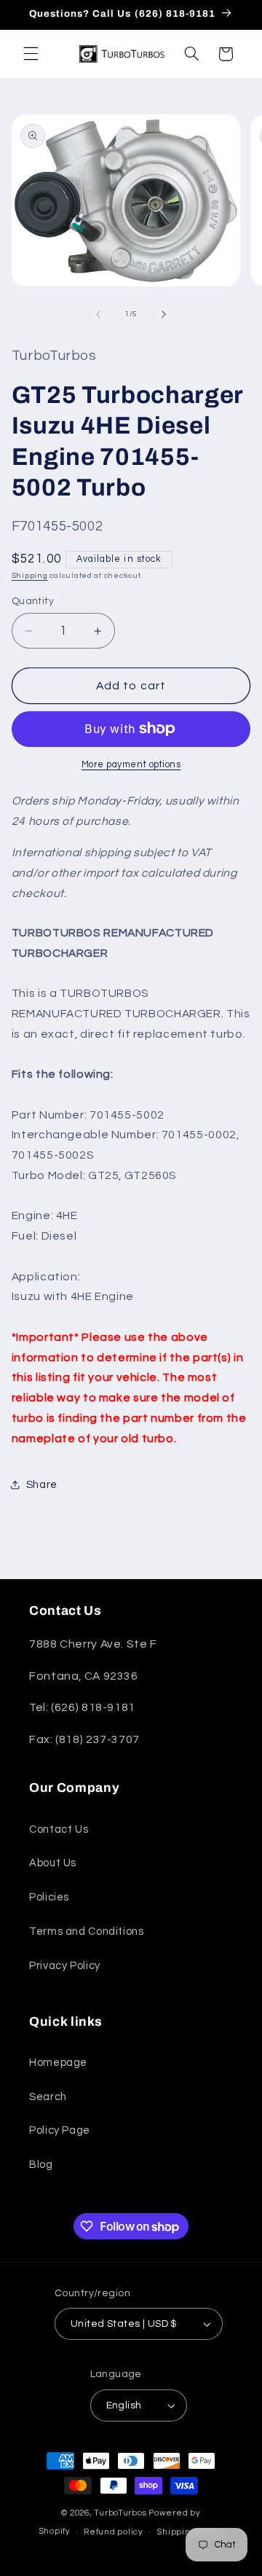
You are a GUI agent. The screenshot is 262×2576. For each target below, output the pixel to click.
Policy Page (60, 2130)
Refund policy (114, 2532)
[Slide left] (98, 314)
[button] (31, 54)
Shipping (30, 575)
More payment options (131, 765)
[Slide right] (164, 314)
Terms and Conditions (87, 1931)
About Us (53, 1863)
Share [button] (42, 1485)
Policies (49, 1897)
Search (48, 2097)
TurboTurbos (120, 2513)
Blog (41, 2165)
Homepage (58, 2063)
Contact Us (59, 1829)
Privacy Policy (65, 1966)
